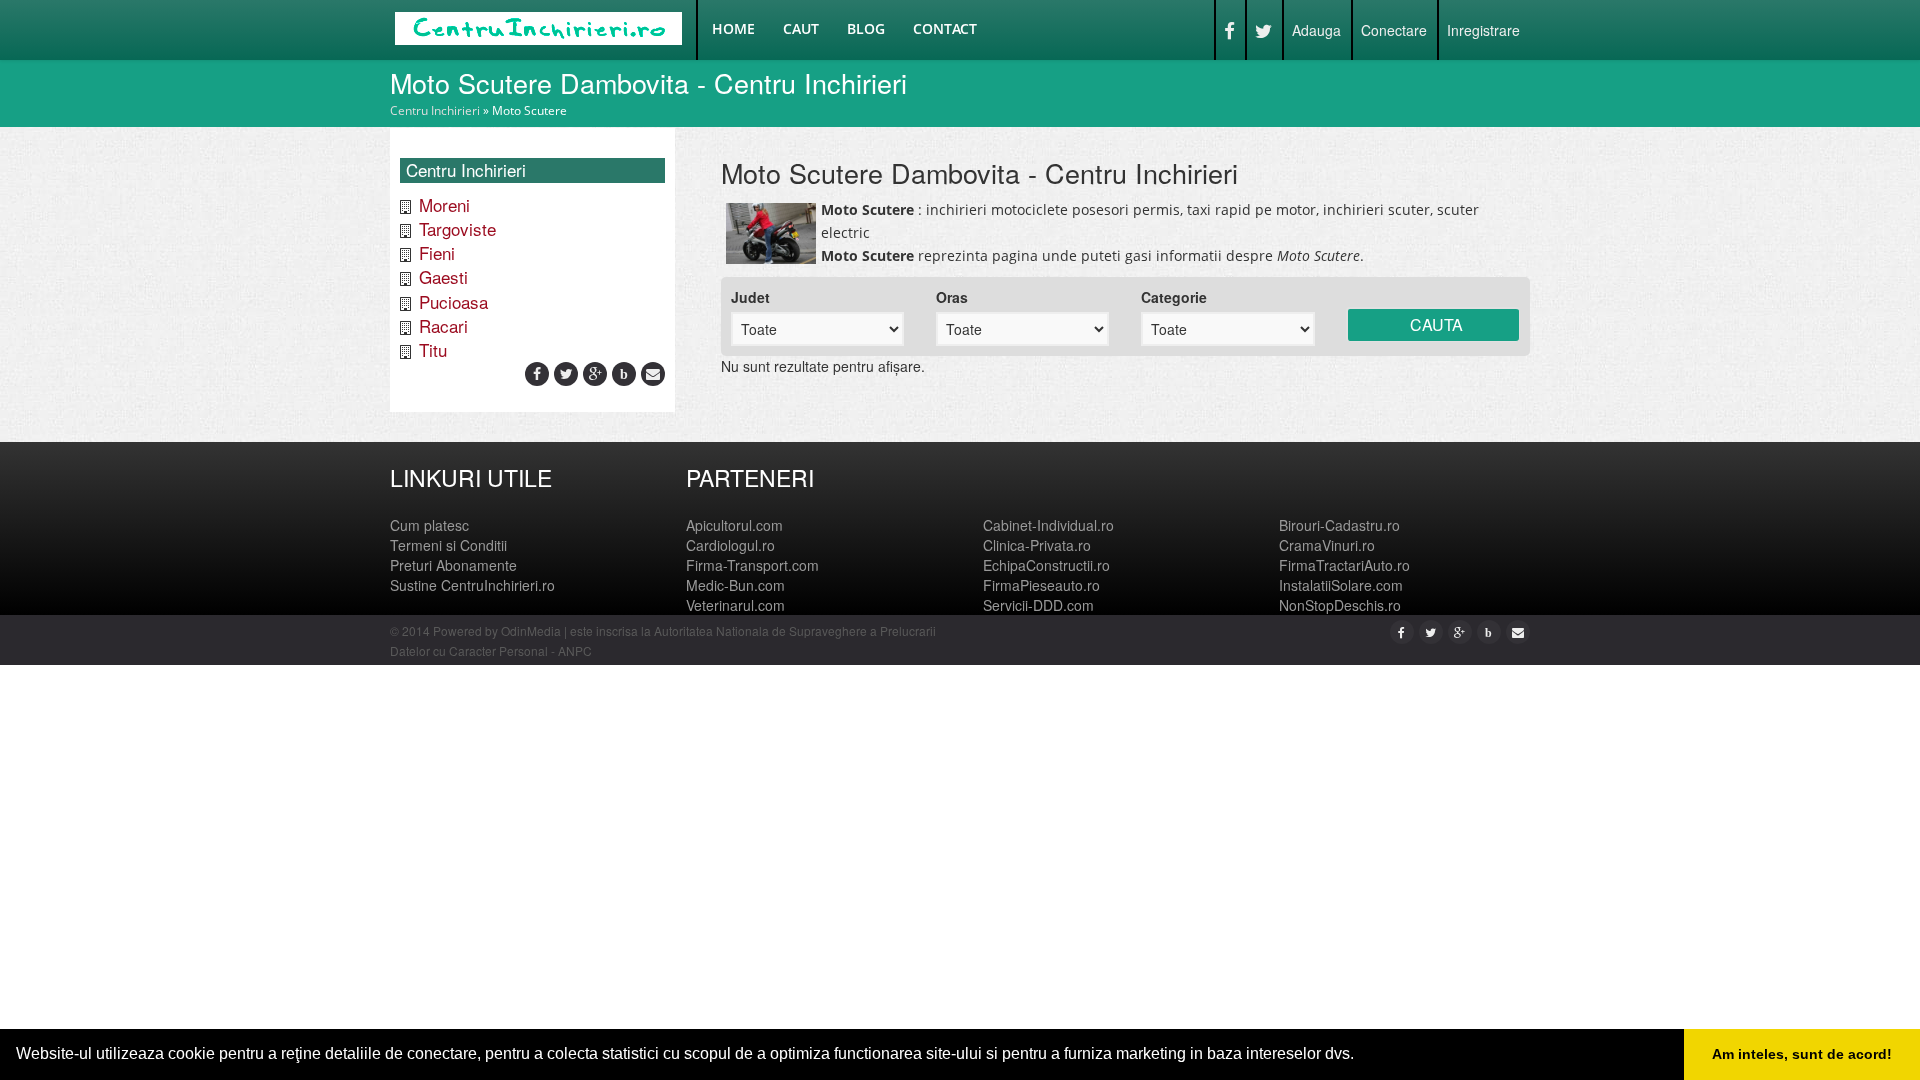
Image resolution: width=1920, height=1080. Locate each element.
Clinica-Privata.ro (1037, 545)
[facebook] (537, 373)
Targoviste (457, 228)
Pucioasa (453, 301)
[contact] (653, 373)
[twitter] (566, 373)
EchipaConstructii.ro (1046, 565)
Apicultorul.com (734, 525)
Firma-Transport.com (752, 565)
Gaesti (443, 276)
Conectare (1394, 30)
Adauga (1316, 30)
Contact (945, 28)
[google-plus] (595, 373)
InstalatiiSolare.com (1341, 585)
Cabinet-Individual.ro (1048, 525)
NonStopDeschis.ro (1340, 605)
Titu (433, 349)
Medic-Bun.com (735, 585)
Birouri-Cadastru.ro (1339, 525)
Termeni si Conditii (448, 545)
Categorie (1174, 297)
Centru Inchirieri (435, 110)
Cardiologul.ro (730, 545)
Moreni (444, 204)
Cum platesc (429, 525)
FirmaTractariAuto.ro (1344, 565)
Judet (750, 297)
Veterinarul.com (735, 605)
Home (733, 28)
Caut (801, 28)
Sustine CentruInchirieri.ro (472, 585)
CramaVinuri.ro (1327, 545)
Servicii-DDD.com (1038, 605)
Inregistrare (1483, 30)
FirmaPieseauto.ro (1041, 585)
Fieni (437, 252)
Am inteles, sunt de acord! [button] (1802, 1054)
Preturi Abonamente (453, 565)
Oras (952, 297)
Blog (866, 28)
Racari (443, 325)
